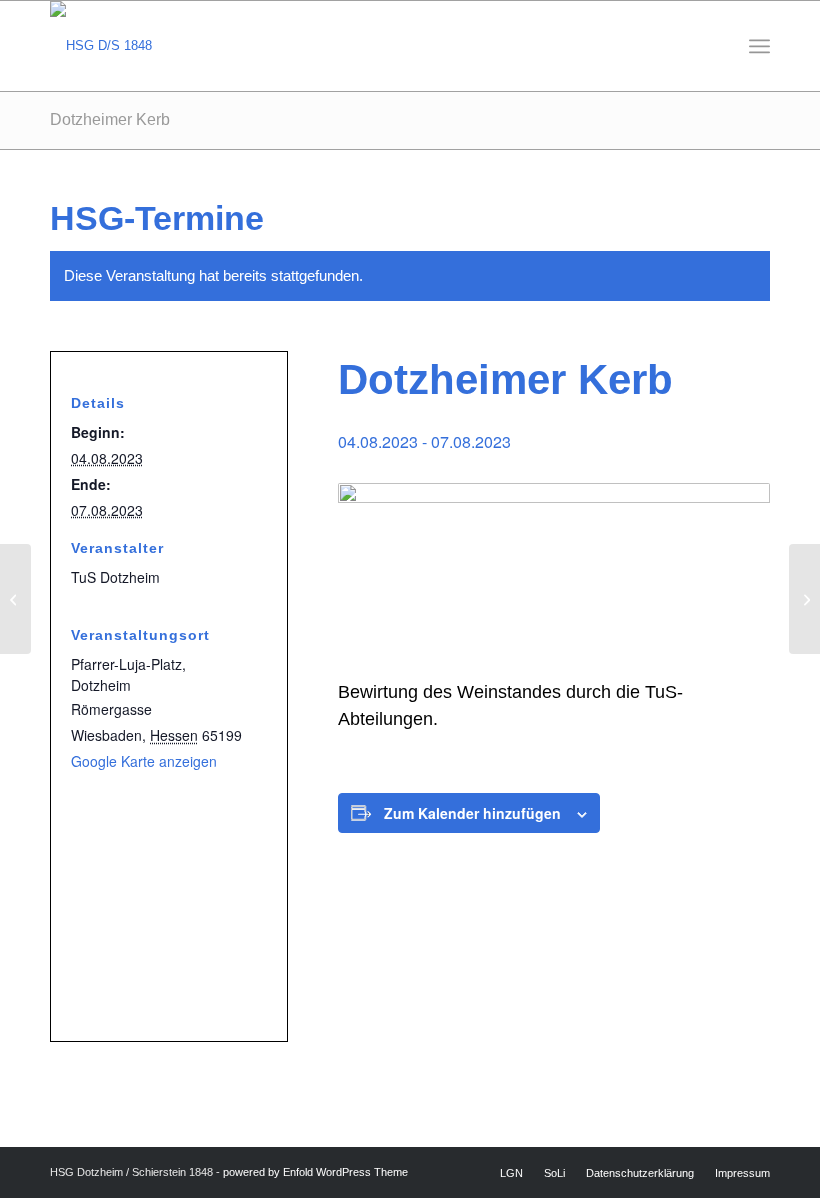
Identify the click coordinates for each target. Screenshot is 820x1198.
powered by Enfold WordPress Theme (315, 1172)
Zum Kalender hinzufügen (472, 813)
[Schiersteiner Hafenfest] (15, 599)
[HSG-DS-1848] (101, 46)
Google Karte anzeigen (144, 761)
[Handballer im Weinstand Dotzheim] (804, 599)
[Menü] (759, 46)
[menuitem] (759, 46)
